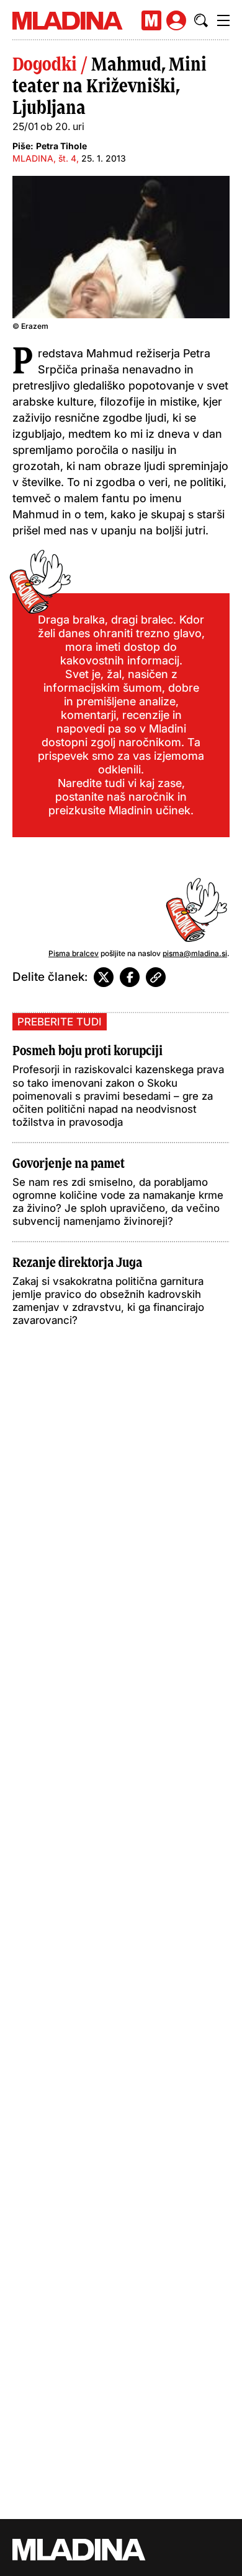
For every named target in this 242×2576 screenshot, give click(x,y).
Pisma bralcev (74, 953)
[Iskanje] (201, 20)
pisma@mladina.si (195, 953)
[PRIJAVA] (176, 20)
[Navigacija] (223, 20)
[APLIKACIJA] (151, 20)
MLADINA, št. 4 (44, 158)
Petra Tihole (61, 146)
